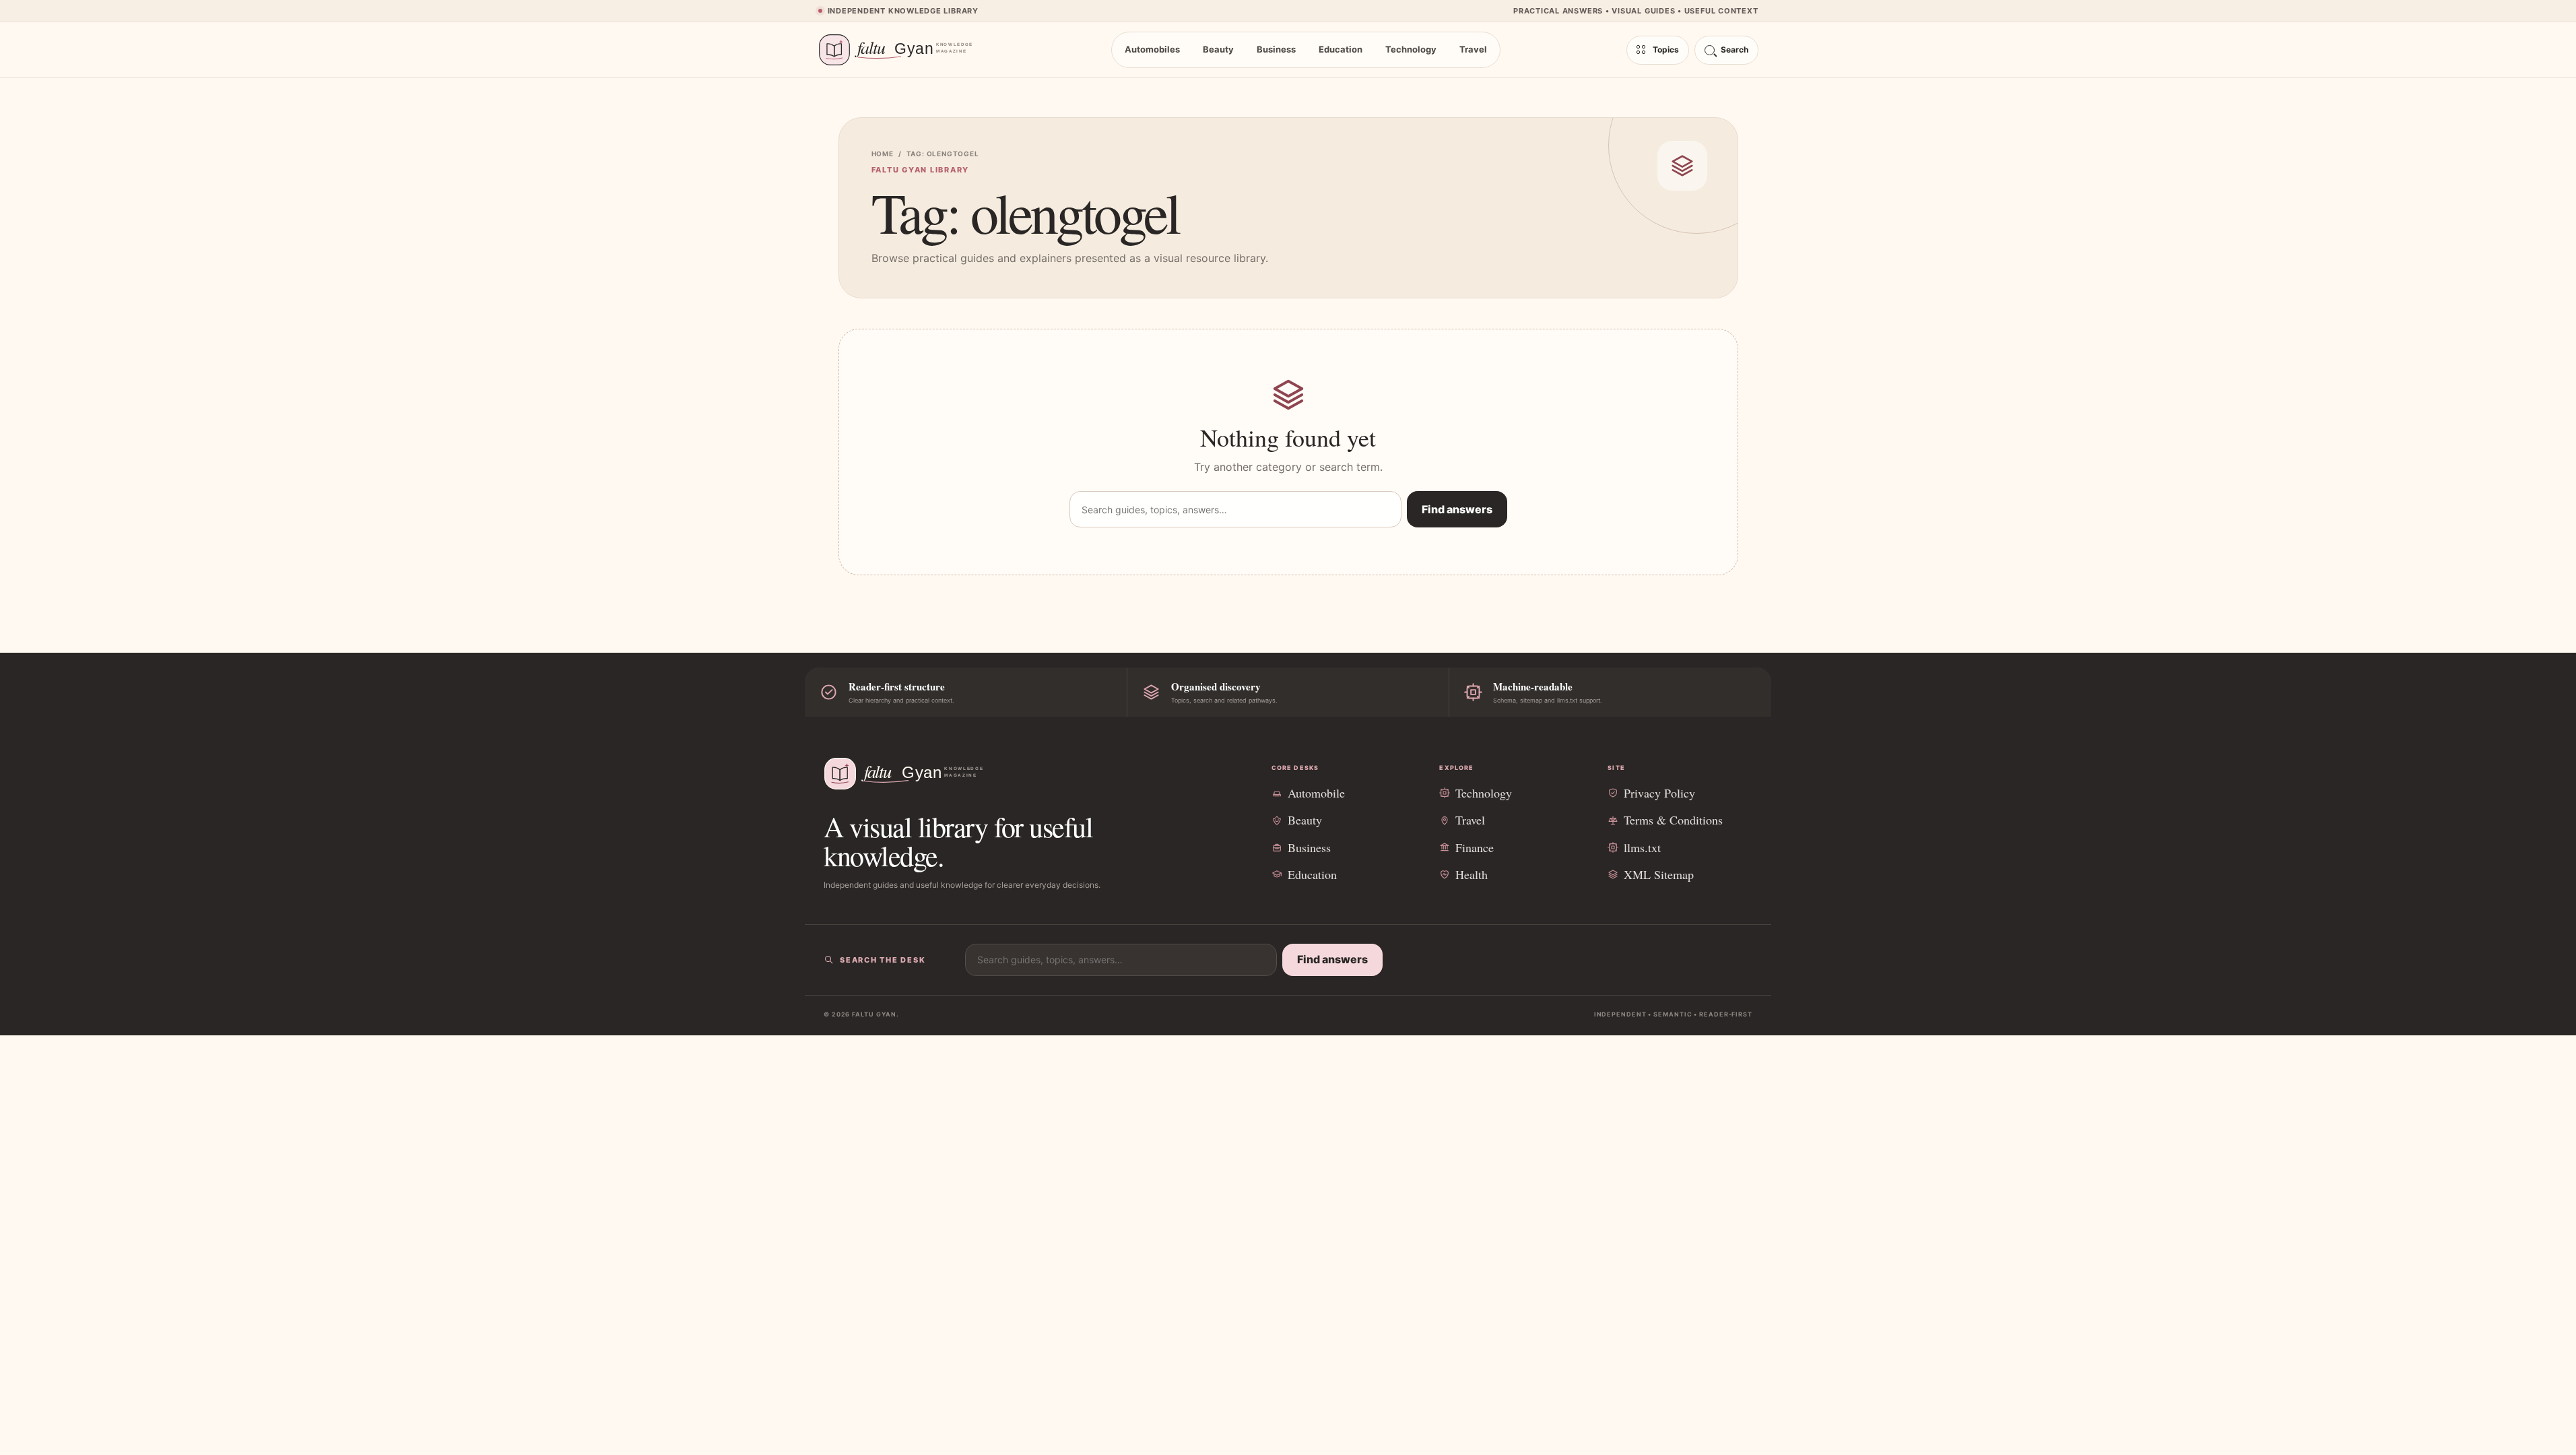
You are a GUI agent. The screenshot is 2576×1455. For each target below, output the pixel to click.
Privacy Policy (1659, 793)
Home (883, 154)
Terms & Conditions (1673, 820)
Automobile (1316, 793)
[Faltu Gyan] (902, 50)
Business (1276, 49)
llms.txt (1642, 847)
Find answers (1457, 509)
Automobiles (1152, 49)
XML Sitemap (1659, 874)
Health (1472, 874)
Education (1341, 49)
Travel (1473, 49)
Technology (1411, 49)
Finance (1475, 847)
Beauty (1218, 49)
